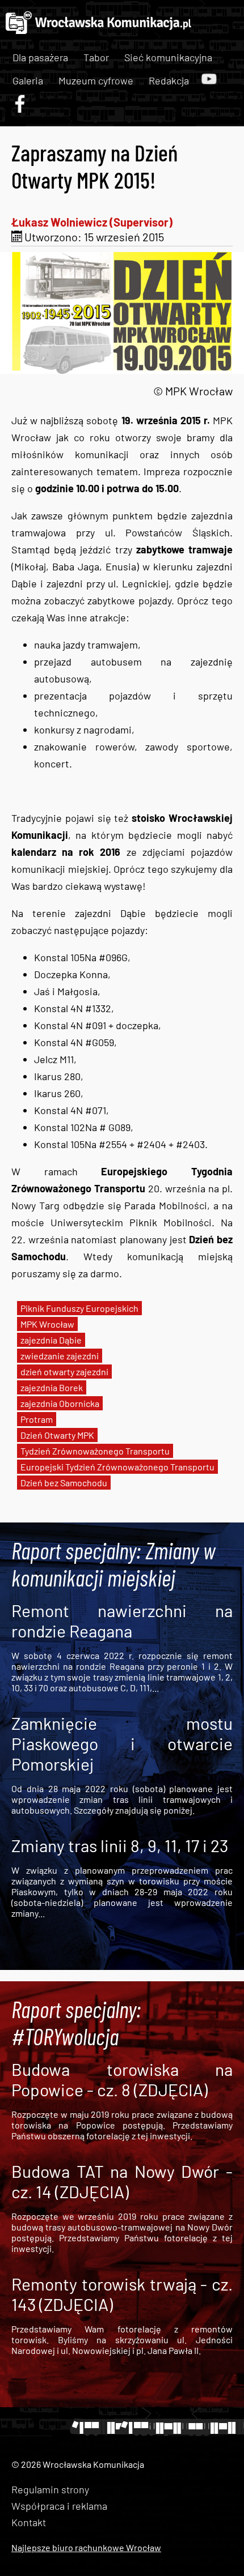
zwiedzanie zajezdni (60, 1356)
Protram (37, 1419)
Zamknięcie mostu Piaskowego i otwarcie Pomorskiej (122, 1743)
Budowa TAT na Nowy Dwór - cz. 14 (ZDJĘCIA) (122, 2181)
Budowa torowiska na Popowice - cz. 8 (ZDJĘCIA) (122, 2079)
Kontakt (29, 2522)
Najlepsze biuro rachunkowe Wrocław (86, 2547)
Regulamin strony (50, 2489)
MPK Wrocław (47, 1324)
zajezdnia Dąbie (51, 1340)
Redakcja (169, 80)
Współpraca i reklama (59, 2506)
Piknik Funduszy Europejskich (79, 1308)
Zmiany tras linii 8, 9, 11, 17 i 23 (120, 1845)
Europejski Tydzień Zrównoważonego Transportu (117, 1467)
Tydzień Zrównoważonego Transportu (95, 1451)
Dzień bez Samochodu (64, 1483)
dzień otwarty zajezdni (64, 1372)
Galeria (28, 80)
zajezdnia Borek (52, 1387)
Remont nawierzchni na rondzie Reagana (122, 1620)
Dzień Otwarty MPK (57, 1435)
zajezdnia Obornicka (60, 1403)
